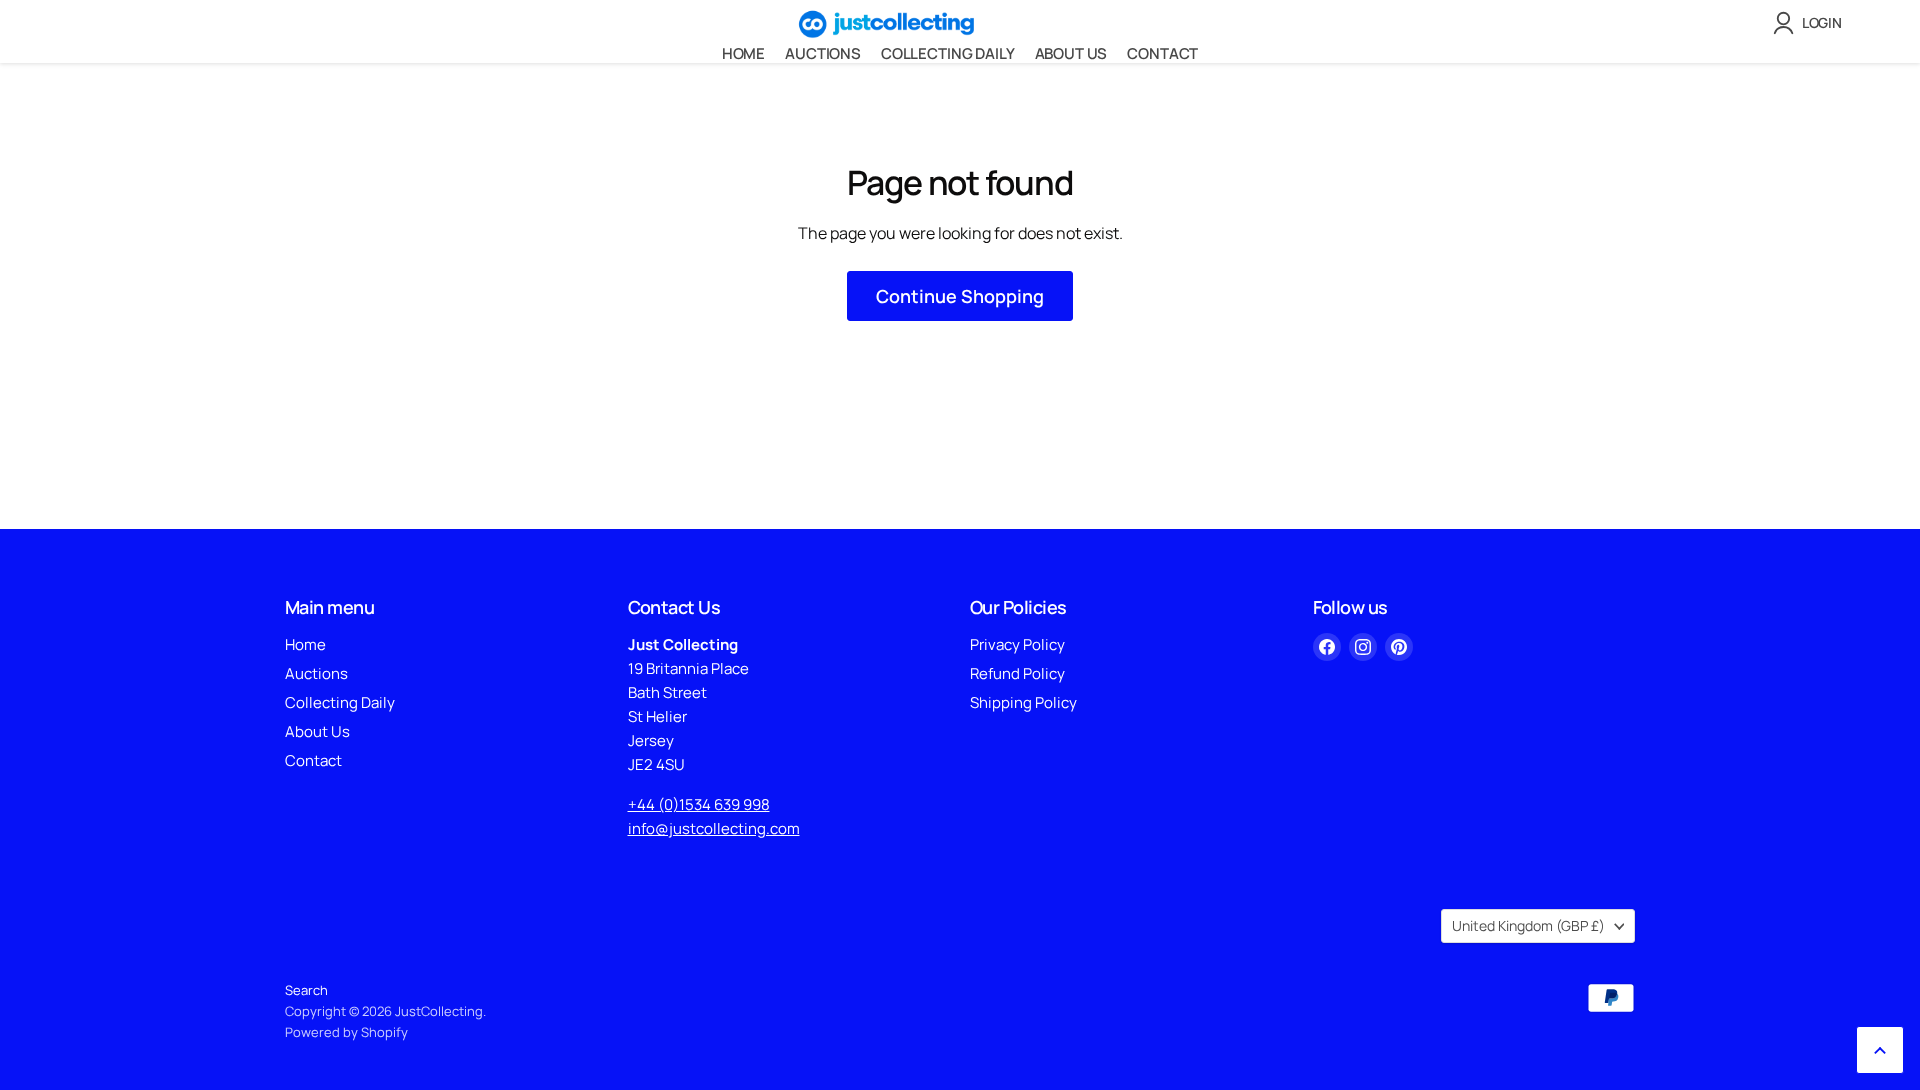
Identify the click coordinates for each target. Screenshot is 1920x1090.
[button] (1811, 23)
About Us (1071, 53)
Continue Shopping (960, 296)
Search (306, 990)
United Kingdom (1528, 925)
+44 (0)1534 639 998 (699, 804)
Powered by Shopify (346, 1032)
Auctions (823, 53)
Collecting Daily (948, 53)
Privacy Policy (1017, 644)
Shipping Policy (1023, 702)
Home (743, 53)
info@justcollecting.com (714, 828)
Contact (1162, 53)
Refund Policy (1017, 673)
